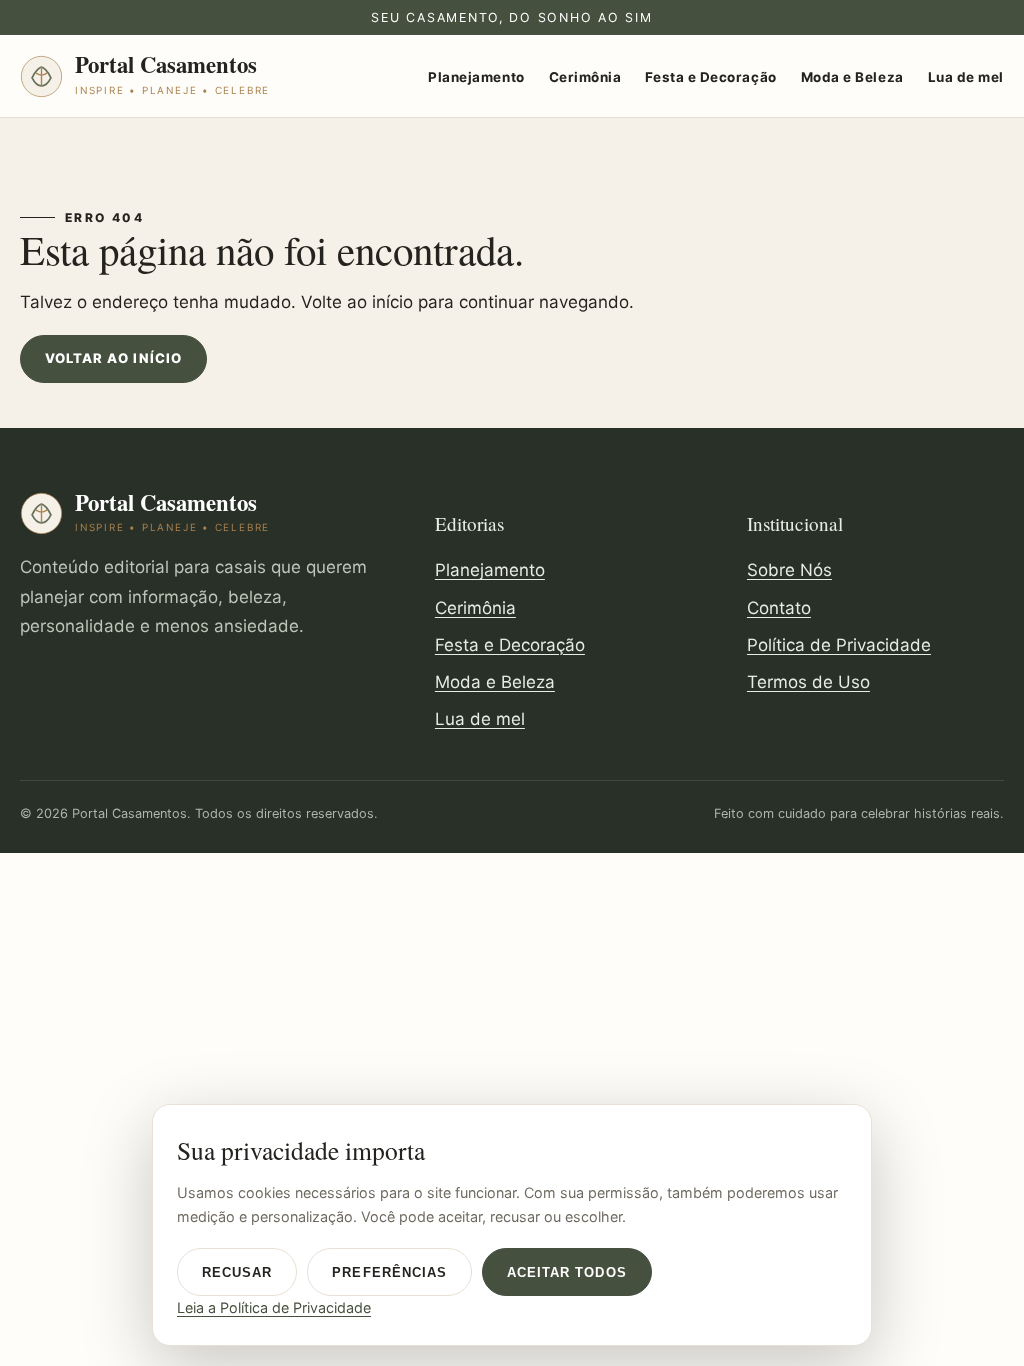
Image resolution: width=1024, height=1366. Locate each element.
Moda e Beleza (852, 77)
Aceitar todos (567, 1272)
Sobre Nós (789, 570)
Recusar (237, 1272)
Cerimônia (585, 77)
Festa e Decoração (710, 77)
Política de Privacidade (839, 645)
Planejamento (476, 77)
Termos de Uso (808, 682)
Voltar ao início (113, 358)
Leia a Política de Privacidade (274, 1307)
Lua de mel (966, 77)
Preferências (389, 1272)
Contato (779, 608)
